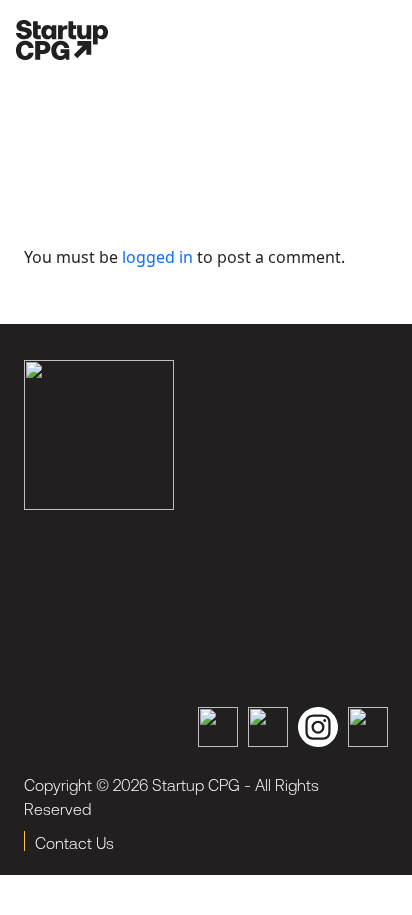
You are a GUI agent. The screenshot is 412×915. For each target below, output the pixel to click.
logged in (157, 257)
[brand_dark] (99, 435)
